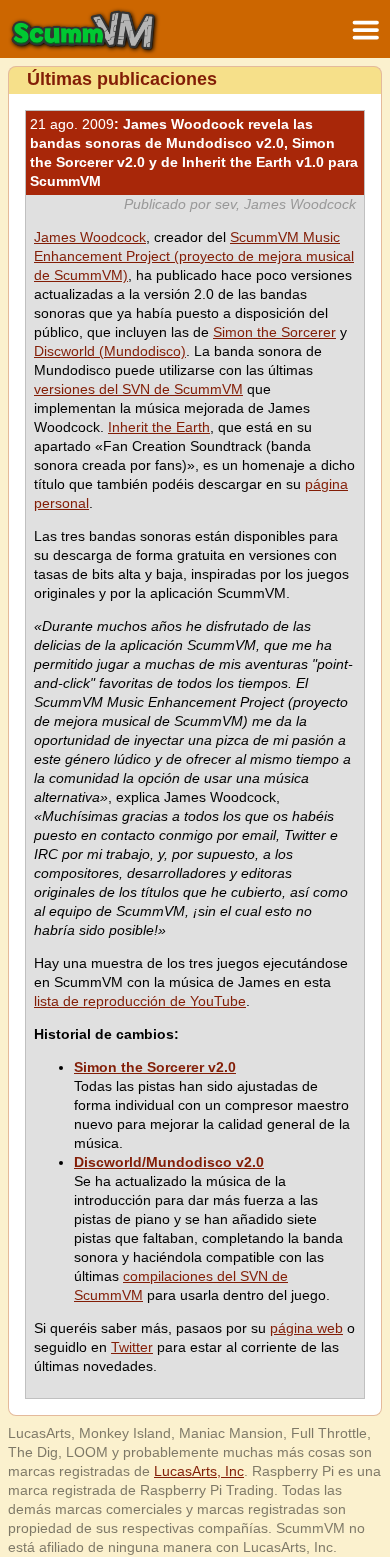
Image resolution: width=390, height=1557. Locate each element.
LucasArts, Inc (199, 1471)
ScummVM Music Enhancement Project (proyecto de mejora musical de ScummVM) (194, 256)
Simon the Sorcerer (274, 332)
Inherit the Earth (159, 427)
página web (306, 1328)
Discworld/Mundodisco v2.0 (169, 1162)
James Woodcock (90, 237)
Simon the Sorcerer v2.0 (155, 1067)
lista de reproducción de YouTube (140, 1001)
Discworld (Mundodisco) (110, 351)
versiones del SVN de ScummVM (138, 389)
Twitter (132, 1347)
